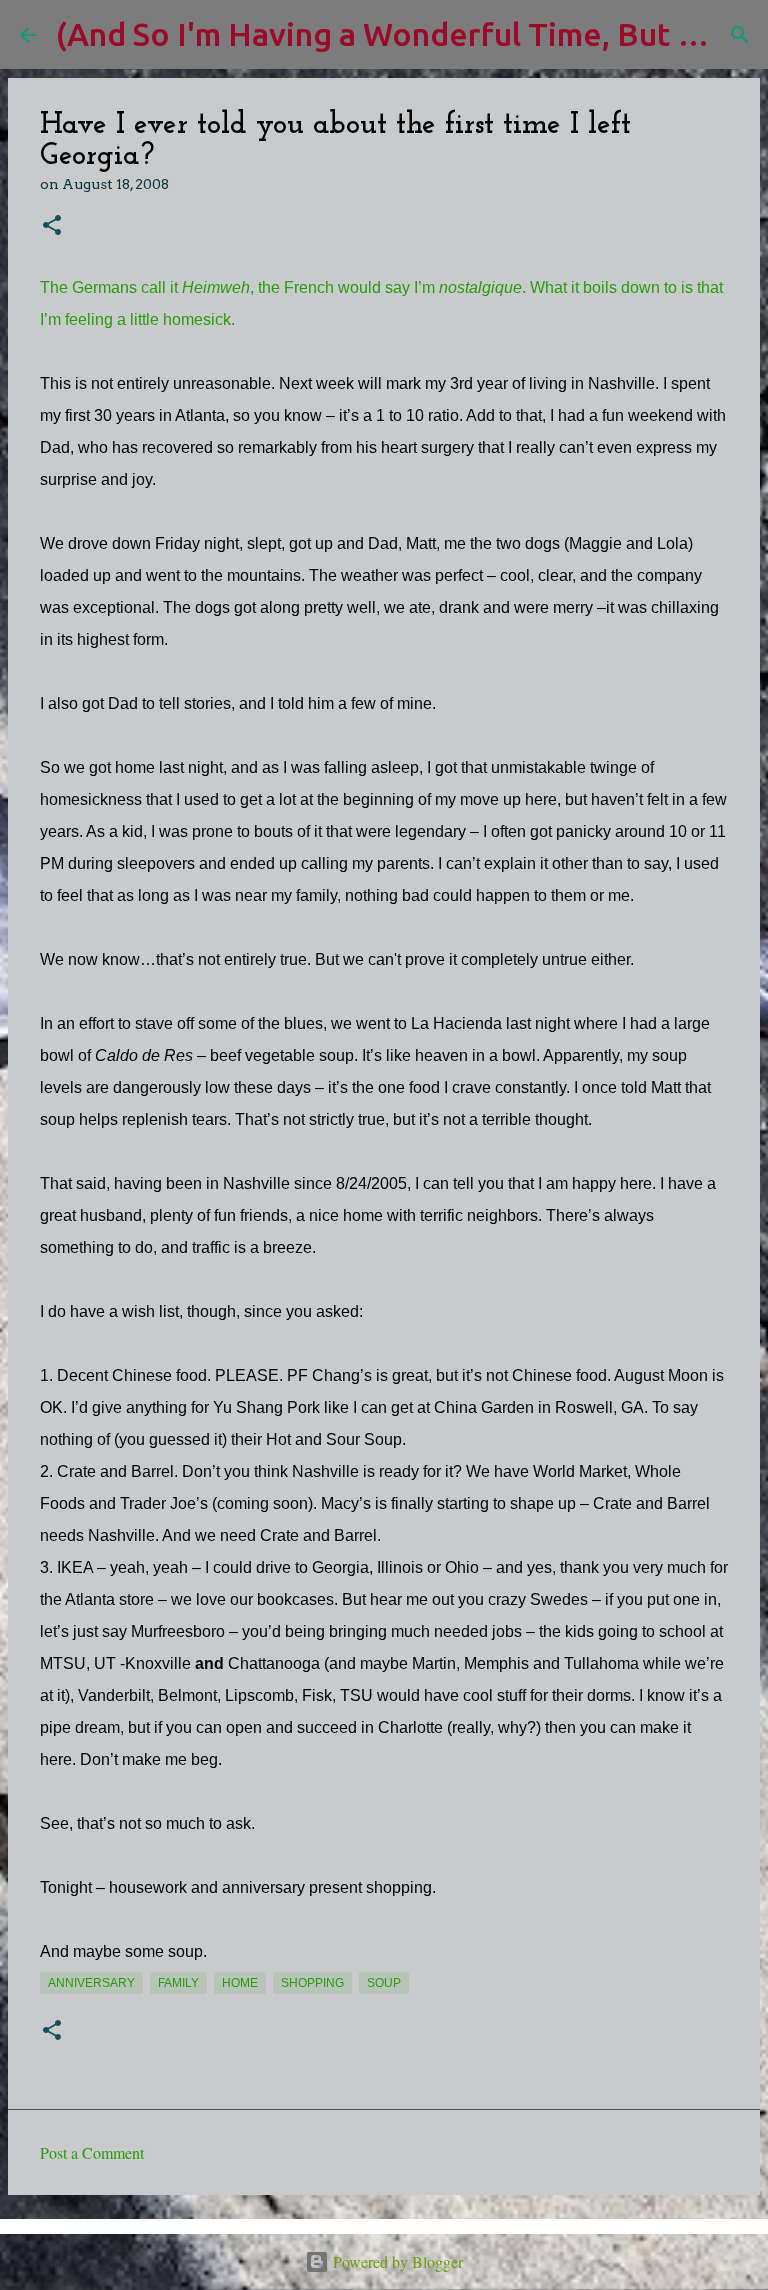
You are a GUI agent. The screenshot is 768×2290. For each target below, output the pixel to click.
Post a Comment (92, 2152)
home (240, 1983)
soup (384, 1983)
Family (178, 1983)
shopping (312, 1983)
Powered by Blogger (396, 2261)
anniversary (91, 1983)
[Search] (740, 35)
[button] (52, 226)
